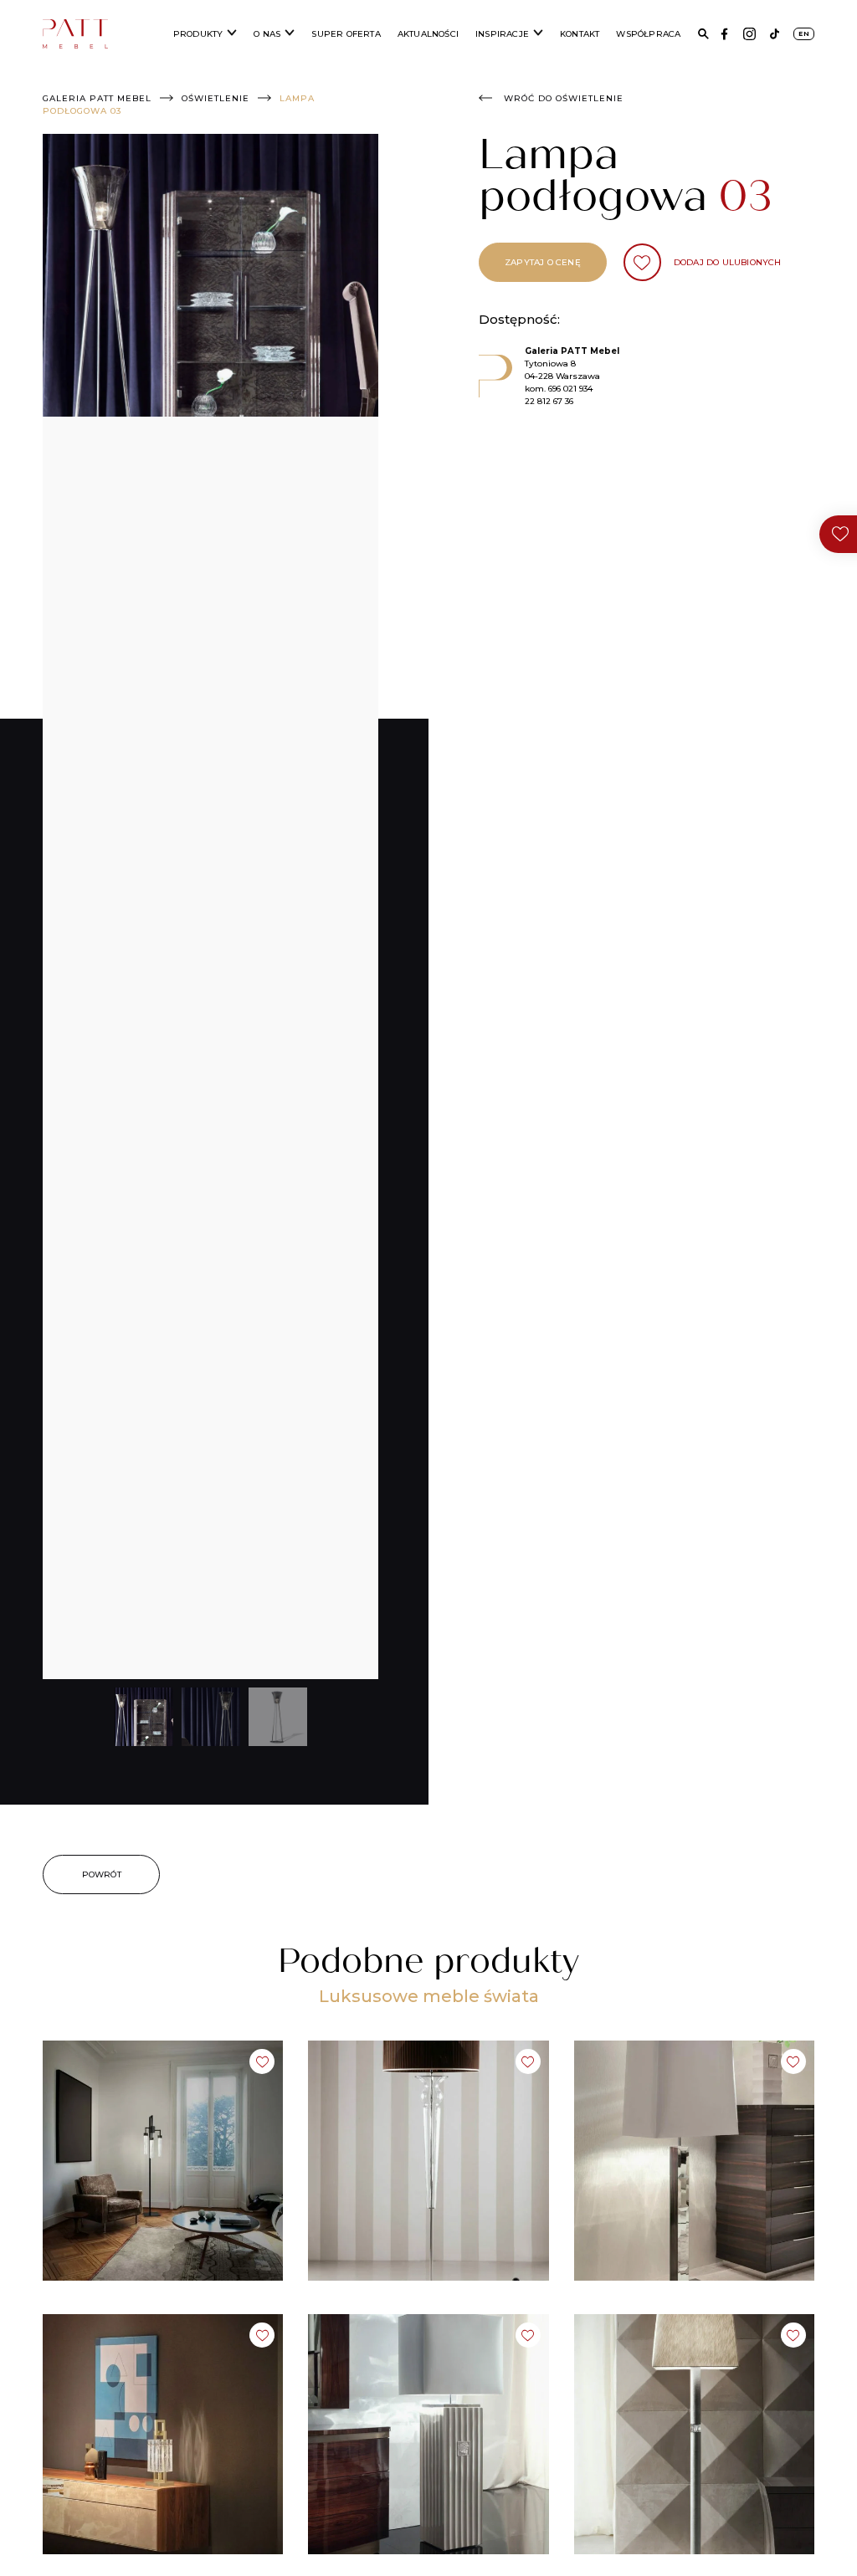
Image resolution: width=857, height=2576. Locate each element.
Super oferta (346, 34)
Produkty (198, 34)
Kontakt (580, 34)
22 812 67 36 (549, 401)
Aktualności (428, 34)
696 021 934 (570, 389)
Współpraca (648, 34)
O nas (267, 34)
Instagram (749, 34)
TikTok (775, 34)
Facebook (724, 34)
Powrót (102, 1874)
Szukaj (703, 34)
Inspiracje (502, 34)
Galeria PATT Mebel (97, 98)
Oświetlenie (216, 98)
